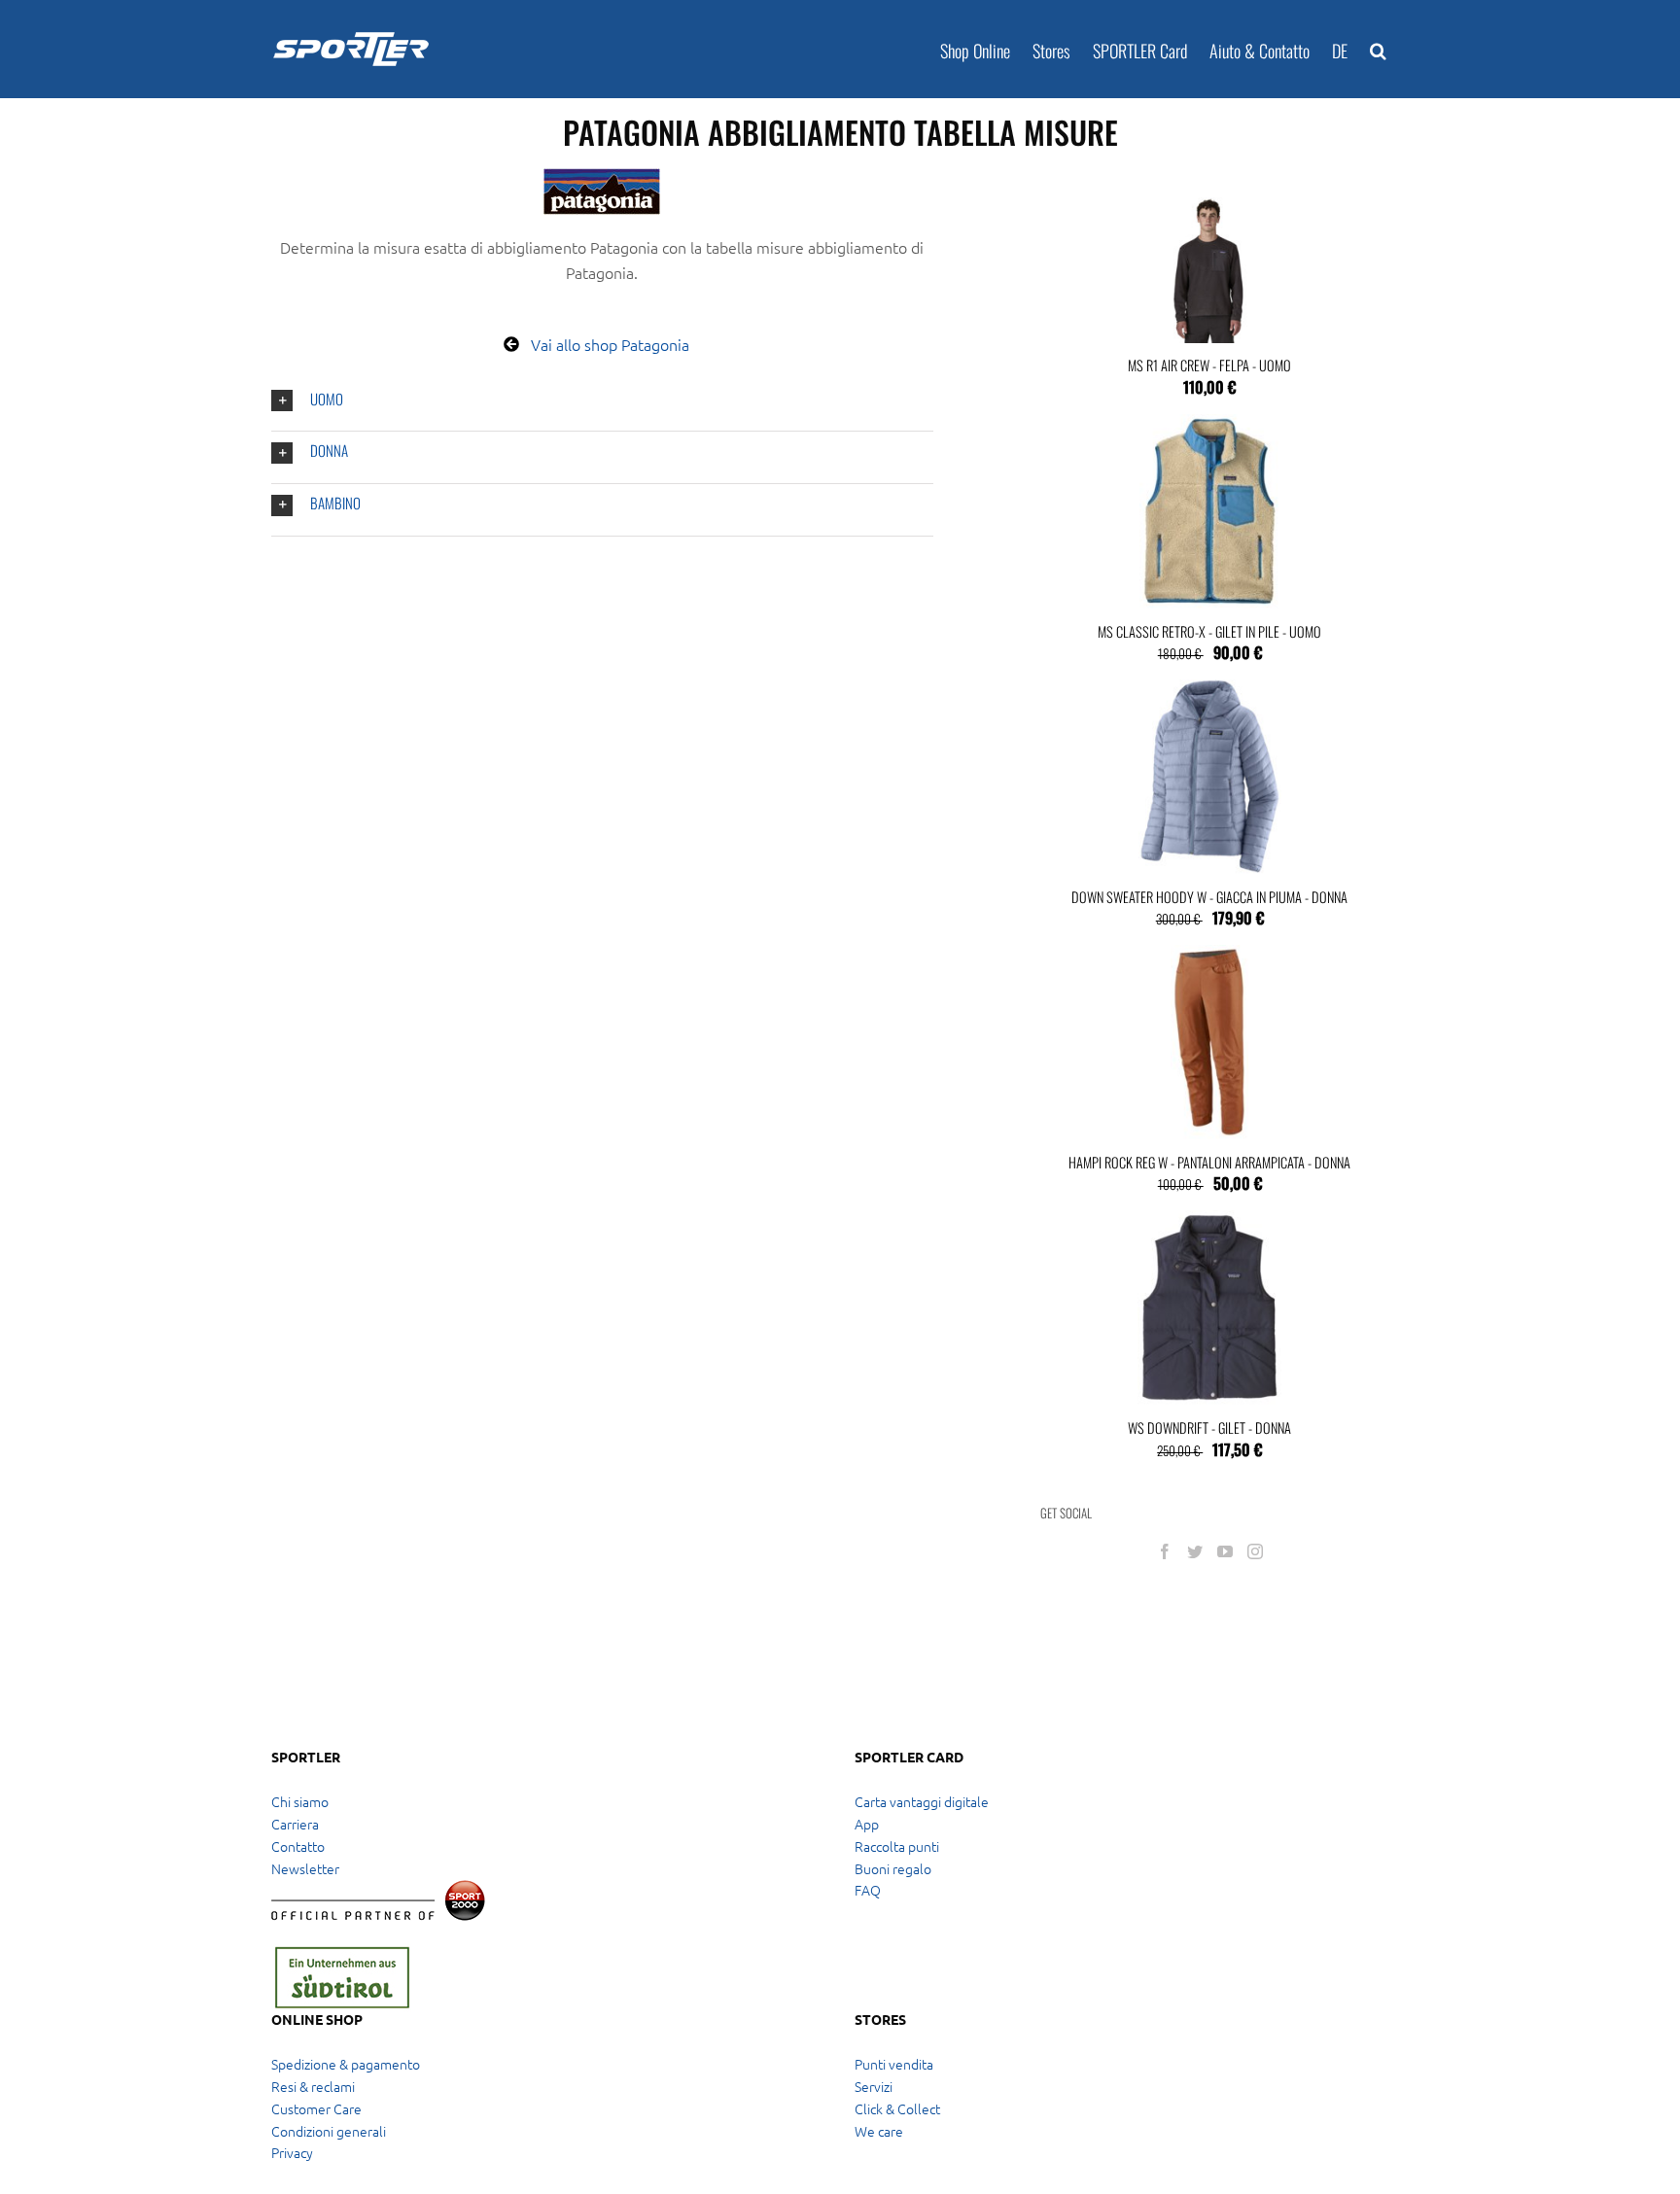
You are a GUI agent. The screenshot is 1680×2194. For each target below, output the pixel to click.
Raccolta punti (897, 1846)
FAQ (868, 1890)
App (867, 1824)
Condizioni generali (329, 2131)
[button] (1378, 49)
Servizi (874, 2086)
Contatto (298, 1846)
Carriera (295, 1824)
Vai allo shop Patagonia (610, 344)
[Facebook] (1165, 1551)
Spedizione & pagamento (346, 2064)
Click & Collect (897, 2108)
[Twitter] (1195, 1551)
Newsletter (305, 1868)
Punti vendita (894, 2064)
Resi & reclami (313, 2086)
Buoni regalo (893, 1868)
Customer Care (316, 2108)
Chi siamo (300, 1801)
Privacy (292, 2152)
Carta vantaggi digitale (922, 1801)
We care (879, 2131)
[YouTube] (1225, 1551)
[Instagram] (1255, 1551)
